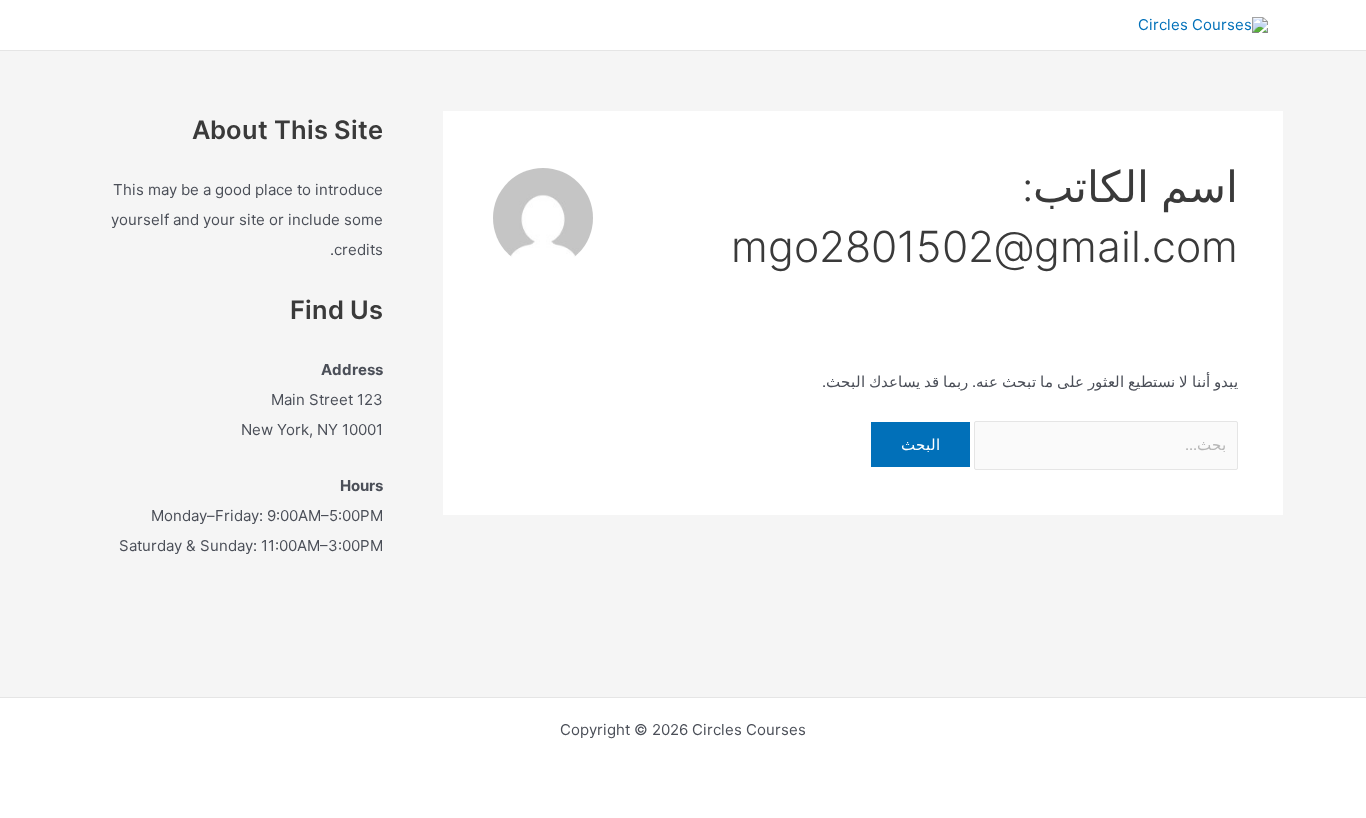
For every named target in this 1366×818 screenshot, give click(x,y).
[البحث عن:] (1104, 444)
